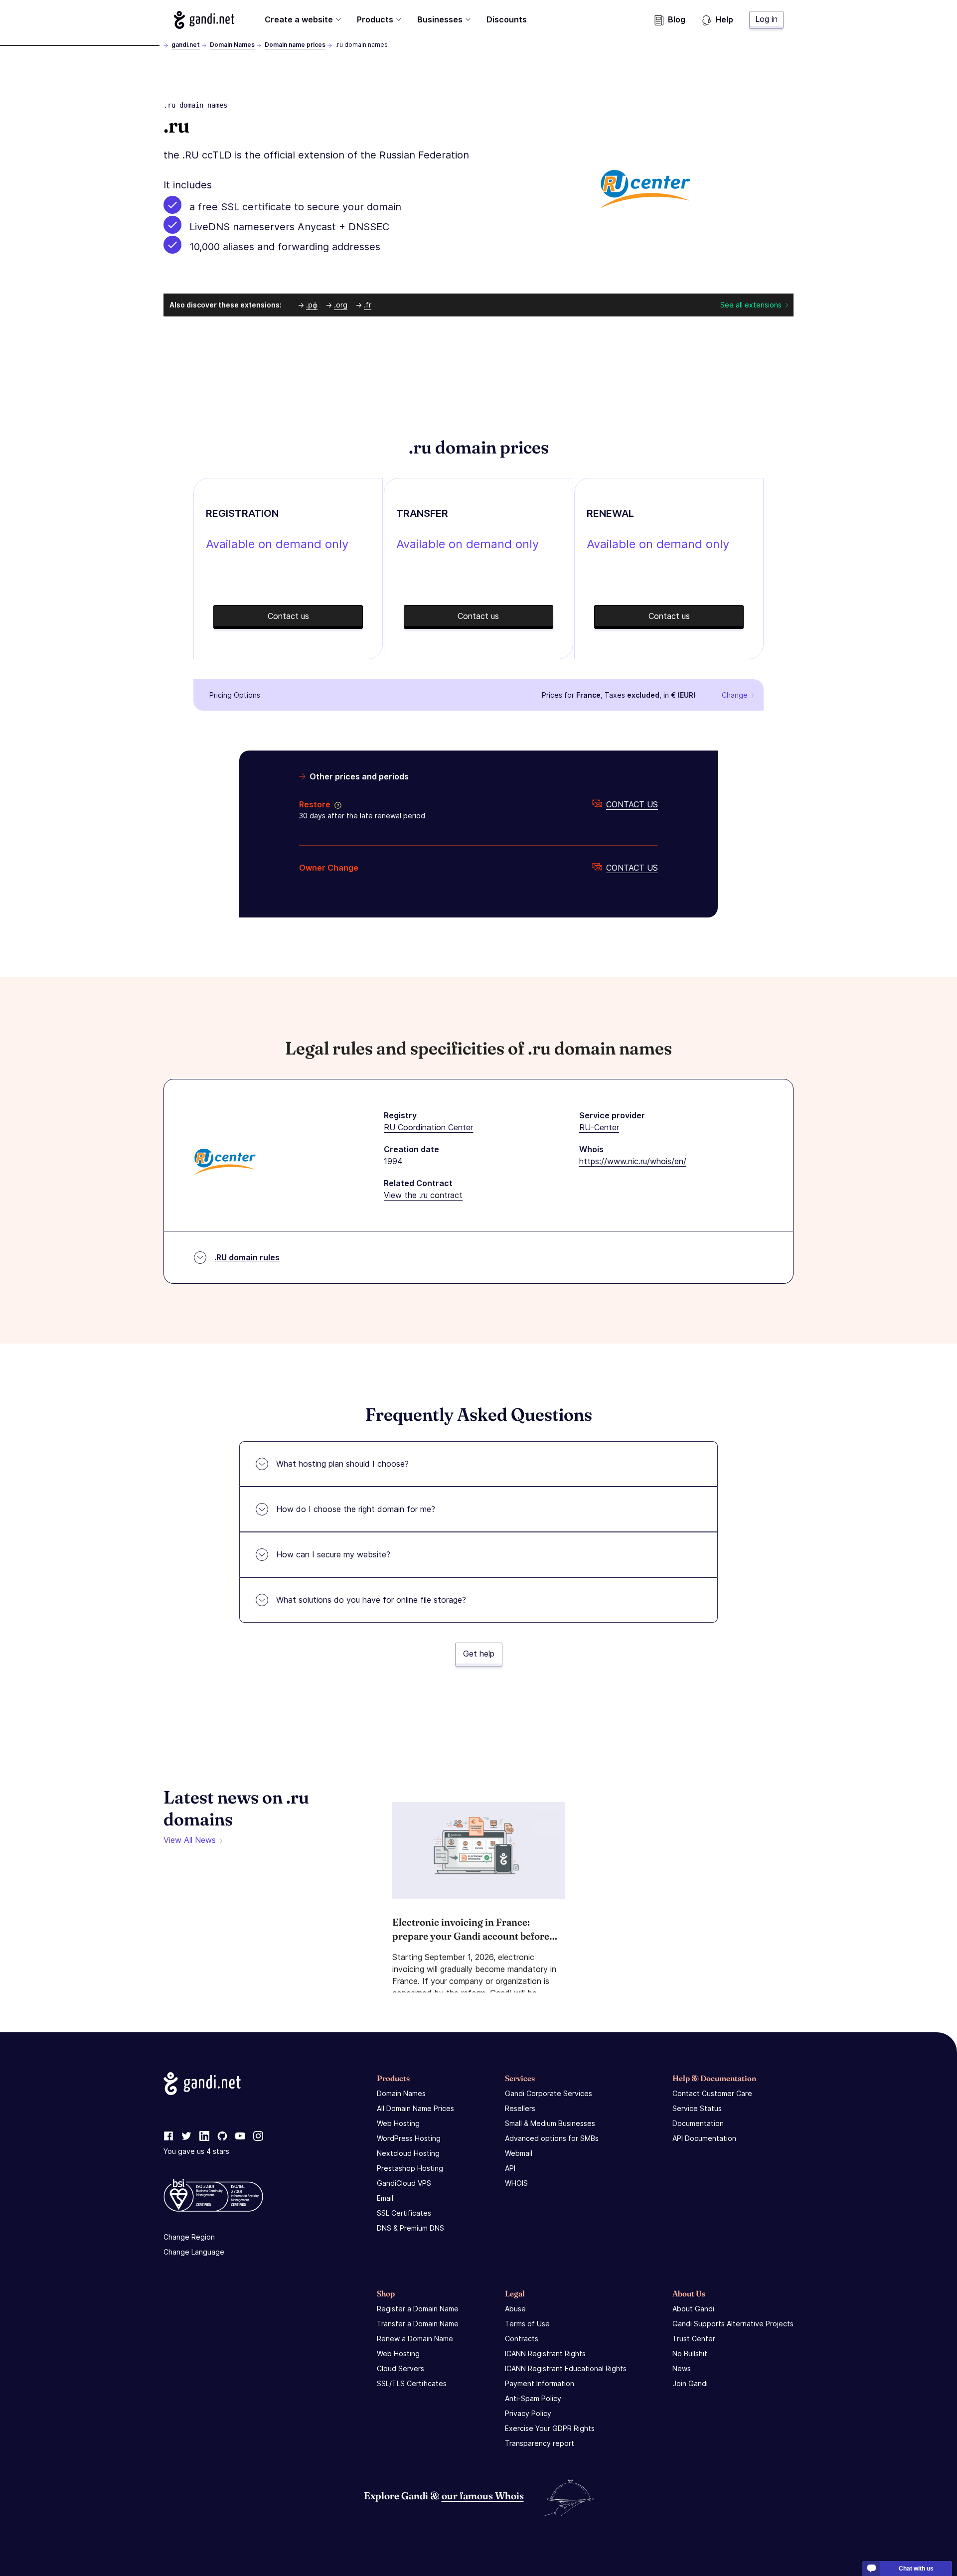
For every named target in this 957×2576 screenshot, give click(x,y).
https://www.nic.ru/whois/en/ (633, 1161)
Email (385, 2198)
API (510, 2168)
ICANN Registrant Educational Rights (566, 2368)
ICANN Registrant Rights (545, 2353)
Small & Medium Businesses (550, 2123)
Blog (677, 19)
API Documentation (704, 2138)
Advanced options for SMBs (552, 2138)
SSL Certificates (404, 2213)
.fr (368, 305)
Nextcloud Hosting (408, 2153)
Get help (479, 1654)
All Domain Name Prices (415, 2108)
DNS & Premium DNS (410, 2228)
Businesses (440, 19)
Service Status (697, 2108)
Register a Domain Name (418, 2309)
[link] (168, 2136)
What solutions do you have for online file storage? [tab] (371, 1600)
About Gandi (693, 2309)
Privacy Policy (528, 2413)
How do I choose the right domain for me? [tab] (356, 1509)
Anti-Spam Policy (533, 2398)
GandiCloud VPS (404, 2183)
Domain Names (232, 45)
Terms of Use (527, 2324)
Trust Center (694, 2339)
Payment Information (540, 2383)
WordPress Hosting (409, 2138)
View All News (190, 1840)
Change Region (189, 2237)
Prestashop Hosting (410, 2168)
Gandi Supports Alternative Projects (733, 2324)
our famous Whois (483, 2496)
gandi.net (186, 45)
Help (724, 19)
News (682, 2368)
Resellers (520, 2108)
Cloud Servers (400, 2368)
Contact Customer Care (712, 2093)
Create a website (299, 19)
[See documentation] (336, 804)
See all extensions (751, 305)
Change (735, 695)
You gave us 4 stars (196, 2151)
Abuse (515, 2309)
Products (375, 19)
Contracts (522, 2339)
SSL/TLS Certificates (412, 2383)
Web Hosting (398, 2123)
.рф (312, 305)
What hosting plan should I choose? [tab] (342, 1464)
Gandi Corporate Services (549, 2093)
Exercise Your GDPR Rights (550, 2428)
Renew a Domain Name (415, 2339)
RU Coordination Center (428, 1127)
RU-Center (599, 1127)
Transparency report (540, 2443)
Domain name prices (295, 45)
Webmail (519, 2153)
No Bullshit (690, 2353)
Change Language (194, 2252)
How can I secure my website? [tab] (333, 1554)
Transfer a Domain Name (418, 2324)
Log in (766, 19)
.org (341, 305)
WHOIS (516, 2183)
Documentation (698, 2123)
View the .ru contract (423, 1195)
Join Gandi (690, 2383)
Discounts (507, 19)
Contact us (632, 804)
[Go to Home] (204, 20)
